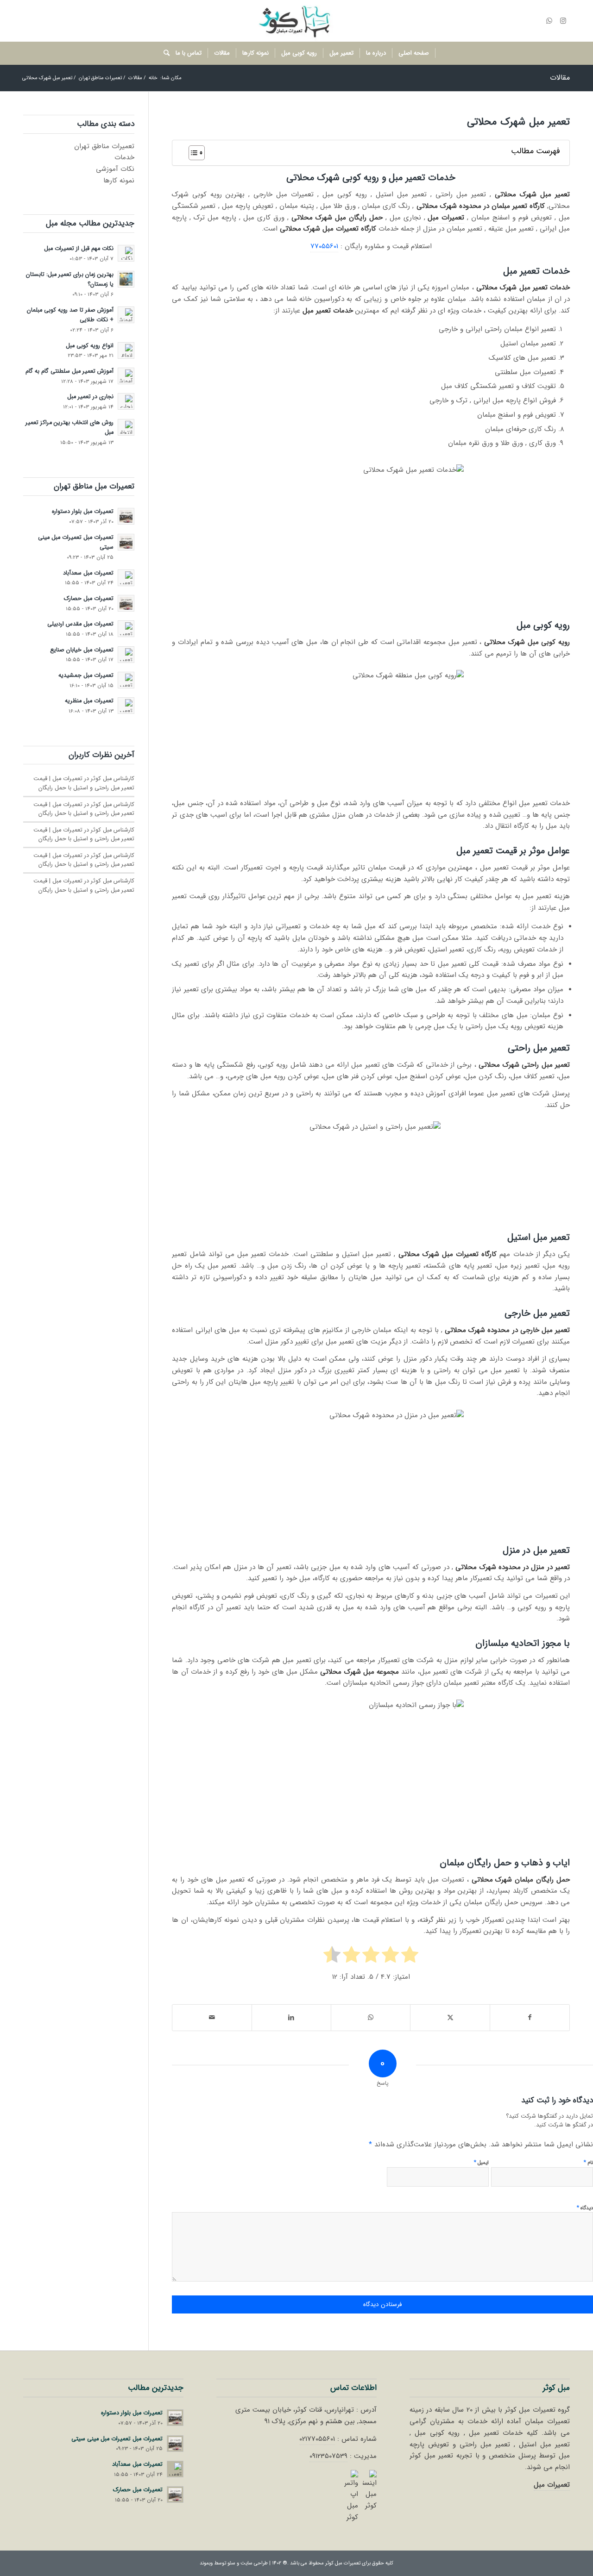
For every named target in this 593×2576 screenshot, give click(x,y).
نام (588, 2162)
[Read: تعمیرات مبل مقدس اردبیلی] (126, 629)
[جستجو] (164, 53)
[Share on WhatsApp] (371, 2018)
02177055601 (317, 2439)
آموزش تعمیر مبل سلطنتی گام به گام (69, 371)
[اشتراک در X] (450, 2018)
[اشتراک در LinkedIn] (291, 2018)
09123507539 (328, 2456)
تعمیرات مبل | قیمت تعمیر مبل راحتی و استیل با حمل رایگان (84, 783)
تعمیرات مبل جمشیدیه (86, 675)
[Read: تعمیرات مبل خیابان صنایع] (126, 655)
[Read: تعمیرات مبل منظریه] (126, 706)
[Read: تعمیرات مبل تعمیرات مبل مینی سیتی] (126, 542)
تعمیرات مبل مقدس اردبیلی (80, 624)
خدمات (124, 157)
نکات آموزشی (115, 169)
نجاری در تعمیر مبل (90, 397)
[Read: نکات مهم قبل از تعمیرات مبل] (126, 253)
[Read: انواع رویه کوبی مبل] (126, 350)
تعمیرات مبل (552, 2485)
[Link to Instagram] (563, 21)
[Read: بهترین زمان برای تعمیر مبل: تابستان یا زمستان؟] (126, 279)
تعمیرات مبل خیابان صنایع (82, 650)
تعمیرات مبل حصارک (89, 599)
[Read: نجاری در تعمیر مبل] (126, 401)
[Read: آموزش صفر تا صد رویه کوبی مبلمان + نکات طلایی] (126, 315)
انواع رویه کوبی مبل (90, 346)
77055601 (324, 246)
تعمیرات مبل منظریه (89, 701)
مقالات (560, 78)
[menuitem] (414, 53)
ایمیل (481, 2162)
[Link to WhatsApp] (549, 21)
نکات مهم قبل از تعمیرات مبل (79, 249)
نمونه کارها (119, 181)
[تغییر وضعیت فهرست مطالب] (192, 153)
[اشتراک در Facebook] (530, 2018)
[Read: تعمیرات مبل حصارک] (126, 603)
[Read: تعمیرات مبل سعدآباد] (126, 578)
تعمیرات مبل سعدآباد (88, 573)
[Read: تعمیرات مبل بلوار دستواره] (126, 516)
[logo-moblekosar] (296, 21)
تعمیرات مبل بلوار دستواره (83, 512)
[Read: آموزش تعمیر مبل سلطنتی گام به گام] (126, 376)
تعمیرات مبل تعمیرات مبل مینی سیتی (117, 2439)
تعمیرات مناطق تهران (104, 146)
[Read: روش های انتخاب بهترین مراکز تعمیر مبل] (126, 427)
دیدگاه (585, 2208)
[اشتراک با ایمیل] (212, 2018)
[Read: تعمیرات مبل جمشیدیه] (126, 680)
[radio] (410, 1957)
